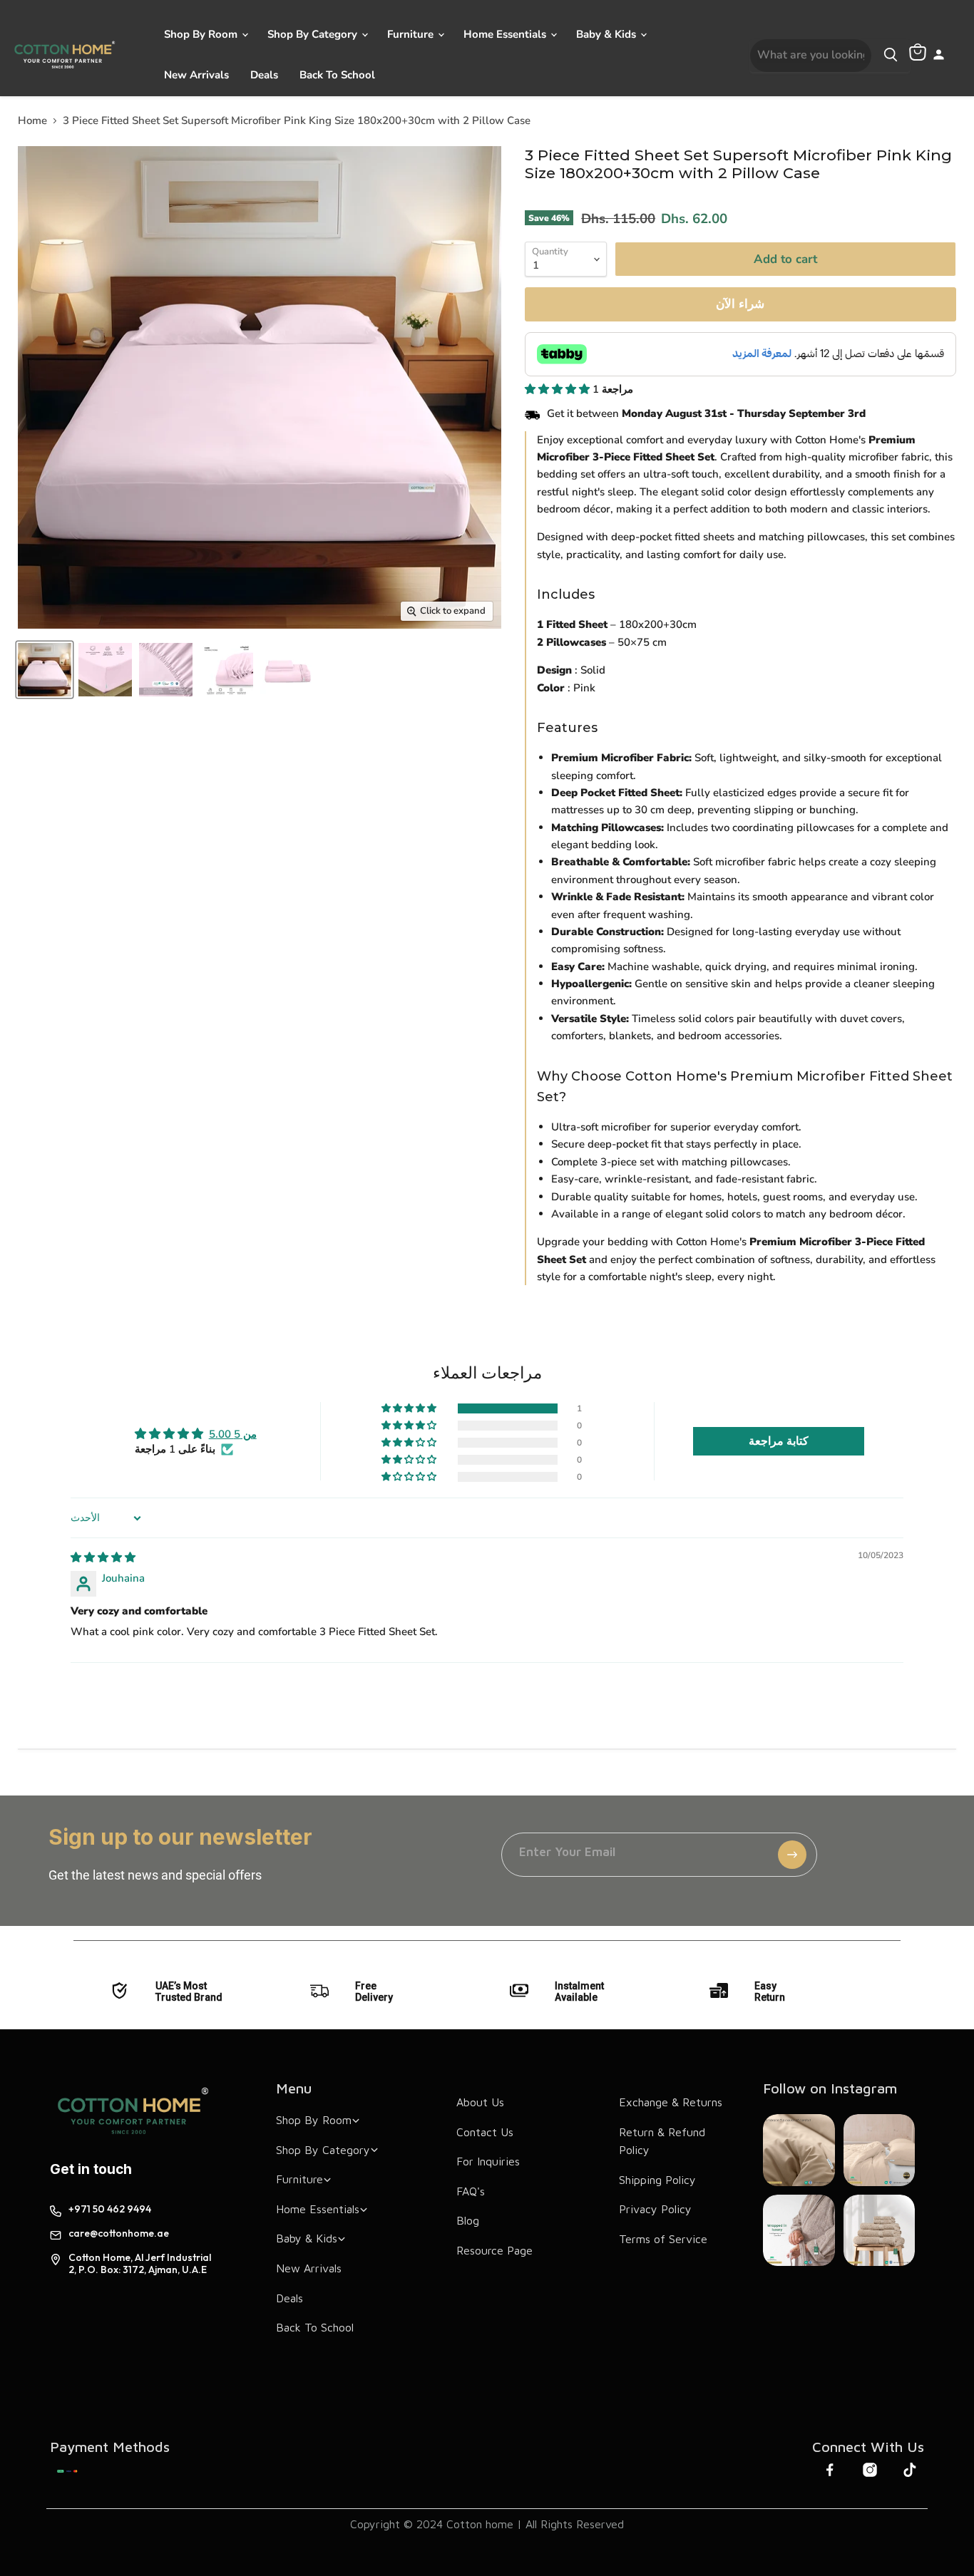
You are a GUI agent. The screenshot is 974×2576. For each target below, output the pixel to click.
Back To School (337, 75)
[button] (559, 389)
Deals (264, 75)
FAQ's (471, 2191)
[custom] (67, 2471)
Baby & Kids (608, 34)
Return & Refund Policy (662, 2141)
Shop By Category (314, 34)
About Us (480, 2102)
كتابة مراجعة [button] (779, 1441)
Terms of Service (663, 2239)
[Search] (891, 56)
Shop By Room (202, 34)
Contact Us (485, 2132)
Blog (468, 2220)
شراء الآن (740, 304)
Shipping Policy (657, 2180)
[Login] (939, 56)
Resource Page (494, 2250)
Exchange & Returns (671, 2102)
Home (32, 121)
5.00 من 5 (233, 1434)
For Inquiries (488, 2161)
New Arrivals (196, 75)
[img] (103, 1557)
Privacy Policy (655, 2209)
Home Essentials (506, 34)
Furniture (412, 34)
